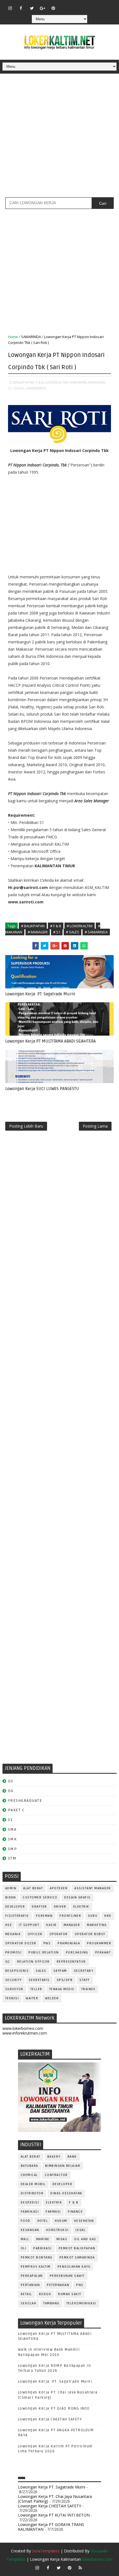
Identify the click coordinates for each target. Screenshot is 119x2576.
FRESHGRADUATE (25, 1801)
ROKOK (45, 2294)
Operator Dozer (21, 1943)
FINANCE (75, 2212)
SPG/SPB (65, 1980)
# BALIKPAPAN (33, 926)
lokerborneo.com (97, 2559)
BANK (72, 2157)
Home (13, 337)
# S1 (57, 932)
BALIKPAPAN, (24, 382)
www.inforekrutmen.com (25, 2033)
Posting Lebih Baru (26, 1126)
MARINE (43, 2239)
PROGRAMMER (99, 1943)
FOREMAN (44, 1916)
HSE (9, 1925)
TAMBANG (51, 2303)
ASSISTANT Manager (93, 1888)
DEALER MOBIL (33, 2184)
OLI (24, 2248)
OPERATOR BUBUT (90, 1934)
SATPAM (60, 1971)
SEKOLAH (29, 2303)
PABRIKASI (42, 2248)
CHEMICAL (29, 2175)
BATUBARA (29, 2166)
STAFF (85, 1980)
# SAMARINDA (96, 932)
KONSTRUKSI (57, 2230)
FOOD (26, 2221)
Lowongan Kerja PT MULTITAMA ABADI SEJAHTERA (51, 1041)
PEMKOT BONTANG (37, 2258)
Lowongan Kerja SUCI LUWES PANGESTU (42, 1089)
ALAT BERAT (33, 1888)
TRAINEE (89, 1989)
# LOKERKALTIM (80, 926)
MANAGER (72, 1925)
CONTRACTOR (56, 2175)
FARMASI (53, 2212)
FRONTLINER (70, 1916)
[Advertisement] (59, 138)
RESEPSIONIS (17, 1971)
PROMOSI (14, 1952)
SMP (13, 1849)
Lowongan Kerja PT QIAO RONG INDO (54, 2408)
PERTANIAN (30, 2285)
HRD (108, 1916)
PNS (47, 1943)
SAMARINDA (31, 337)
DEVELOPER (15, 1907)
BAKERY (54, 2157)
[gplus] (43, 8)
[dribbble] (75, 6)
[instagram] (10, 8)
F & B (74, 2203)
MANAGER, (97, 382)
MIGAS (62, 2239)
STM (12, 1858)
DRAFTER (39, 1907)
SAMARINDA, (36, 388)
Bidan (11, 1897)
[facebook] (21, 8)
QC (8, 1962)
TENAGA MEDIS (62, 1989)
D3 (11, 1781)
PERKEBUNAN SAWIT (67, 2276)
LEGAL (81, 2230)
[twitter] (32, 8)
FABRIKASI (30, 2212)
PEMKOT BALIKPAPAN (77, 2248)
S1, (11, 388)
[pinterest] (53, 8)
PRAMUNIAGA (69, 1943)
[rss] (86, 6)
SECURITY (14, 1980)
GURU (93, 1916)
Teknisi (12, 1998)
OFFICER (35, 1934)
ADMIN (11, 1888)
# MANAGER (38, 932)
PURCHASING (77, 1952)
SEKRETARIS (39, 1980)
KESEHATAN (84, 2221)
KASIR (51, 1925)
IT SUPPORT (29, 1925)
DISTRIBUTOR (32, 2193)
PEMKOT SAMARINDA (77, 2258)
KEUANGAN (30, 2230)
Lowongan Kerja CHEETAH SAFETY (50, 2419)
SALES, (19, 388)
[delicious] (107, 6)
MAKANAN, (79, 382)
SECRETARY (84, 1971)
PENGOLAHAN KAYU (74, 2267)
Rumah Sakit (70, 2294)
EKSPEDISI (30, 2203)
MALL (25, 2239)
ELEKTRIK (81, 1907)
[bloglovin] (64, 6)
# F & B (56, 926)
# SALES (73, 932)
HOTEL (43, 2221)
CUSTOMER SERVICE (40, 1897)
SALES (41, 1971)
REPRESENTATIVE (71, 1962)
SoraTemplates (46, 2551)
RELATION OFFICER (33, 1962)
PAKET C (16, 1810)
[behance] (97, 6)
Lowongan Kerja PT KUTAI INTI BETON (54, 2515)
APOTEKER (59, 1888)
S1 (10, 1820)
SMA (12, 1829)
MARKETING (97, 1925)
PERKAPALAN (32, 2276)
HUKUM (61, 2221)
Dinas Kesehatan (66, 2193)
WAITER (32, 1998)
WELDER (52, 1998)
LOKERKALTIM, (57, 382)
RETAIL (26, 2294)
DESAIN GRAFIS (77, 1897)
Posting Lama (95, 1126)
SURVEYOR (14, 1989)
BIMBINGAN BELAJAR (63, 2166)
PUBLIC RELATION (44, 1952)
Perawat (103, 1952)
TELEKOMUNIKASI (81, 2303)
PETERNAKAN (58, 2285)
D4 (11, 1791)
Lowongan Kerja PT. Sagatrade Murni (40, 994)
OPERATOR (59, 1934)
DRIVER (60, 1907)
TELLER (36, 1989)
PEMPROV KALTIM (36, 2267)
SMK (12, 1839)
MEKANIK (13, 1934)
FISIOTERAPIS (17, 1916)
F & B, (40, 382)
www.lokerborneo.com (23, 2028)
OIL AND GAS (85, 2239)
